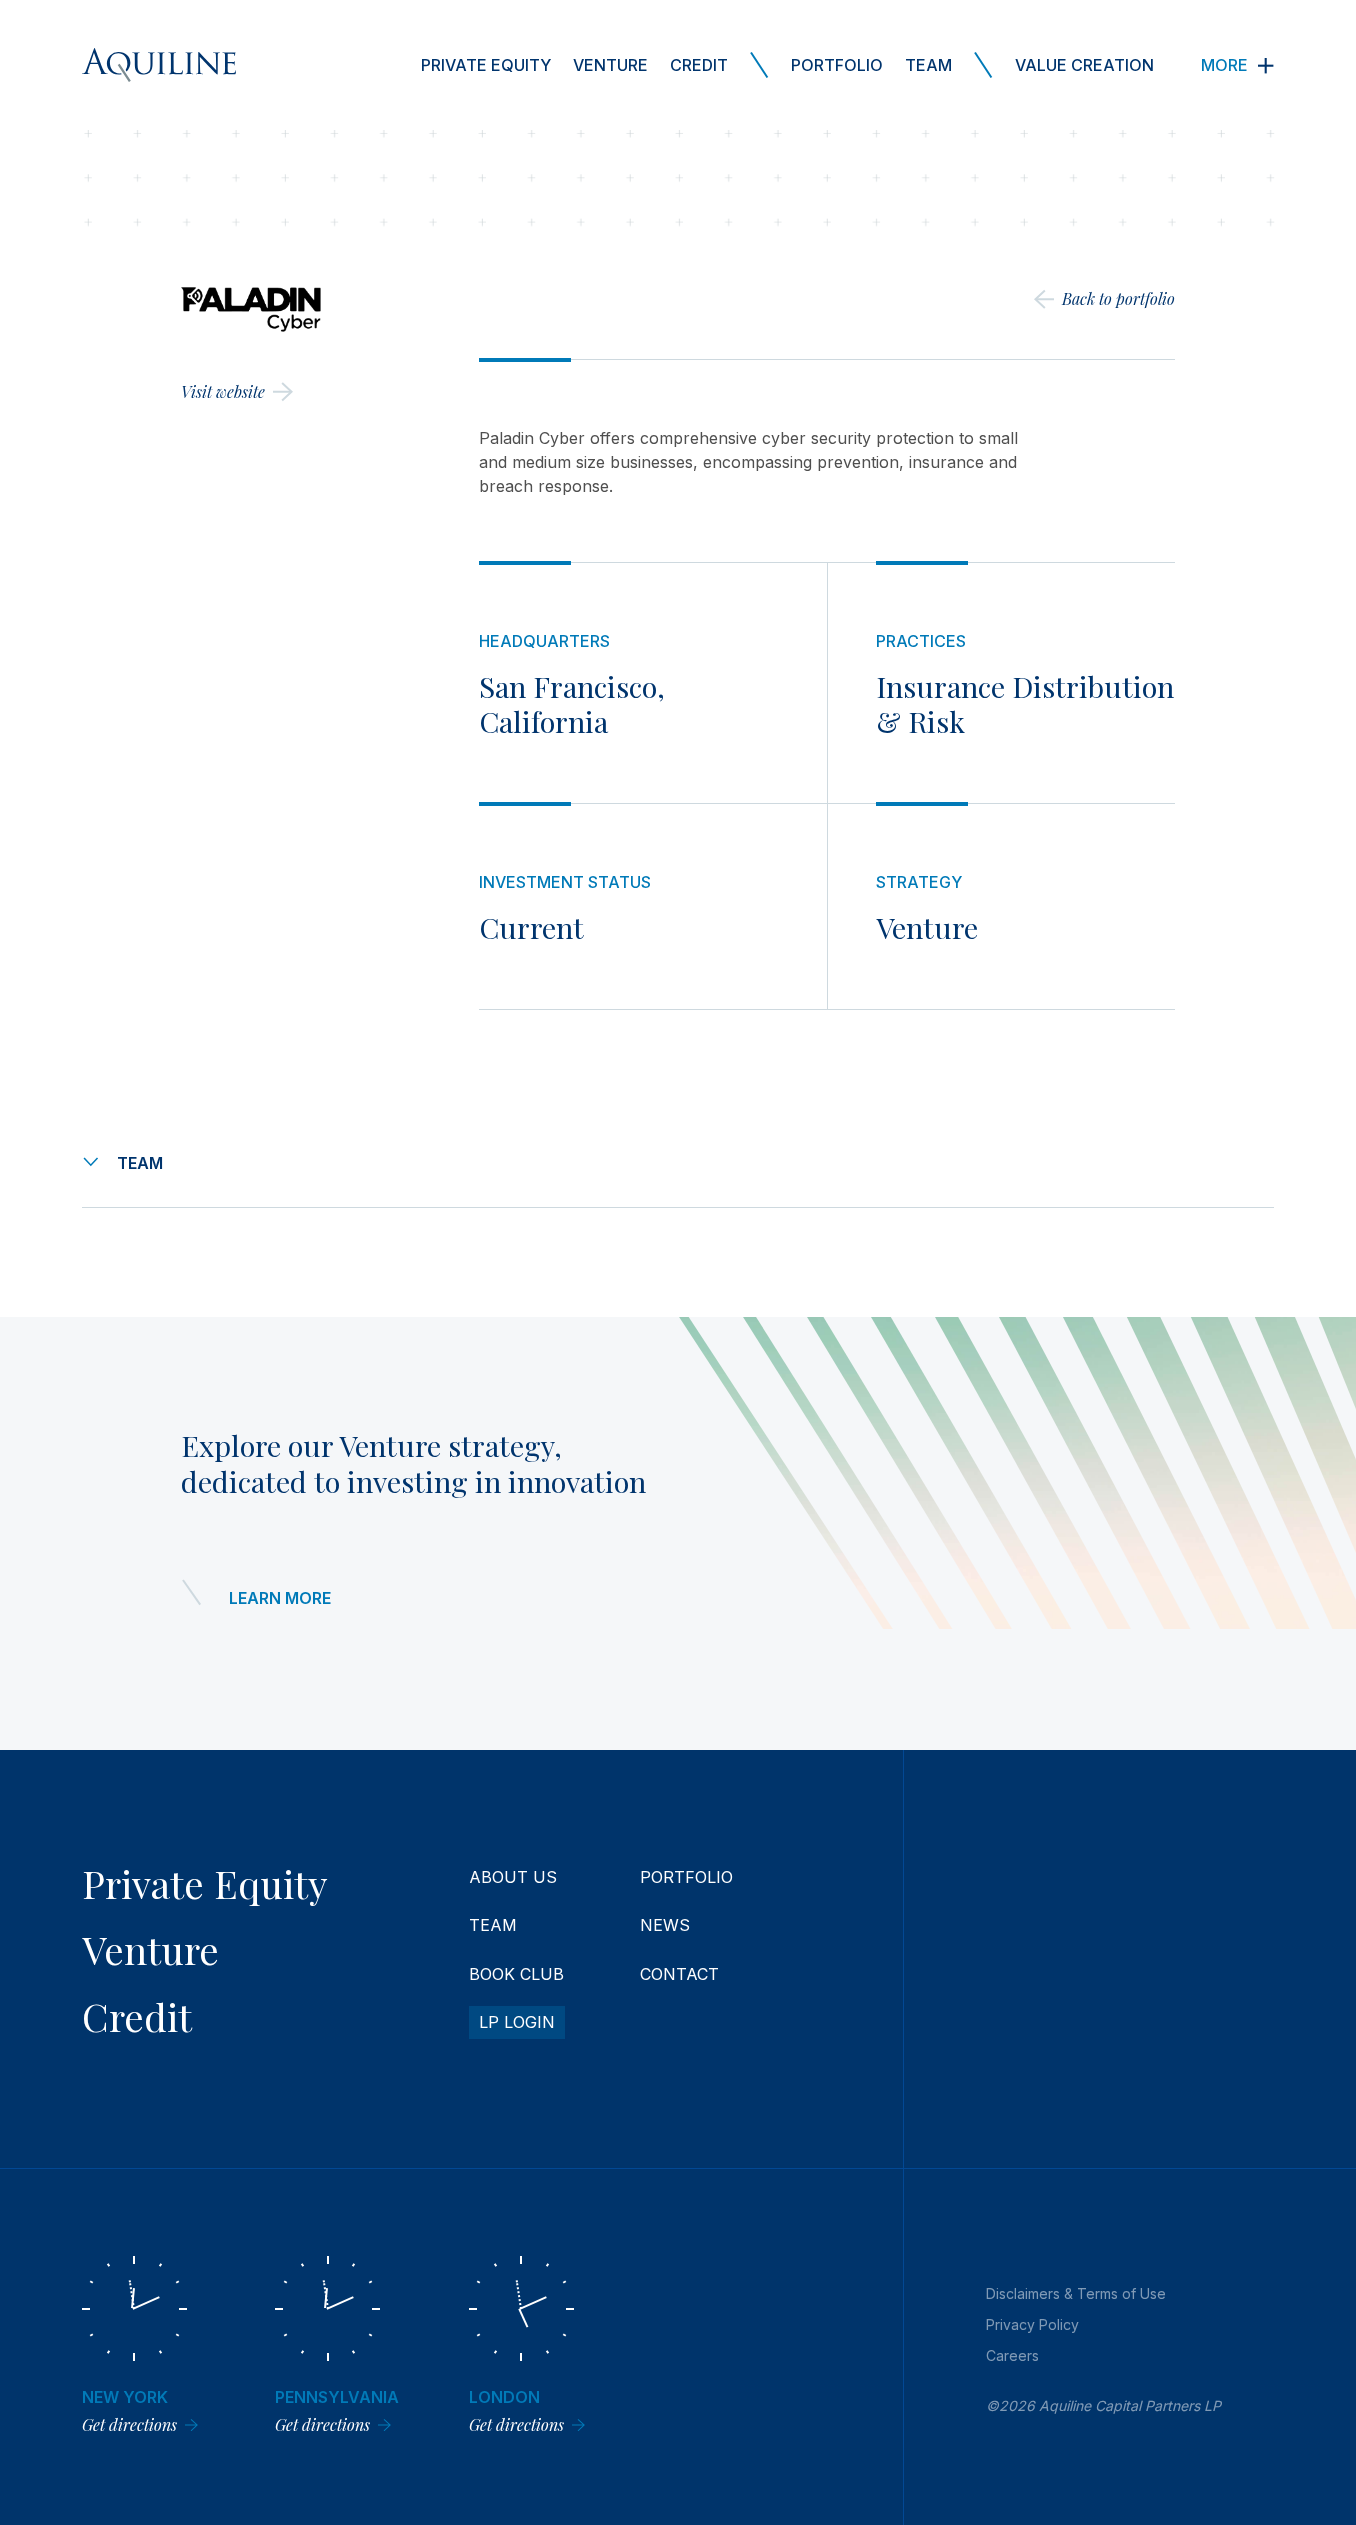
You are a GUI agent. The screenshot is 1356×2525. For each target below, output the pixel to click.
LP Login (517, 2022)
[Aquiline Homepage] (159, 65)
